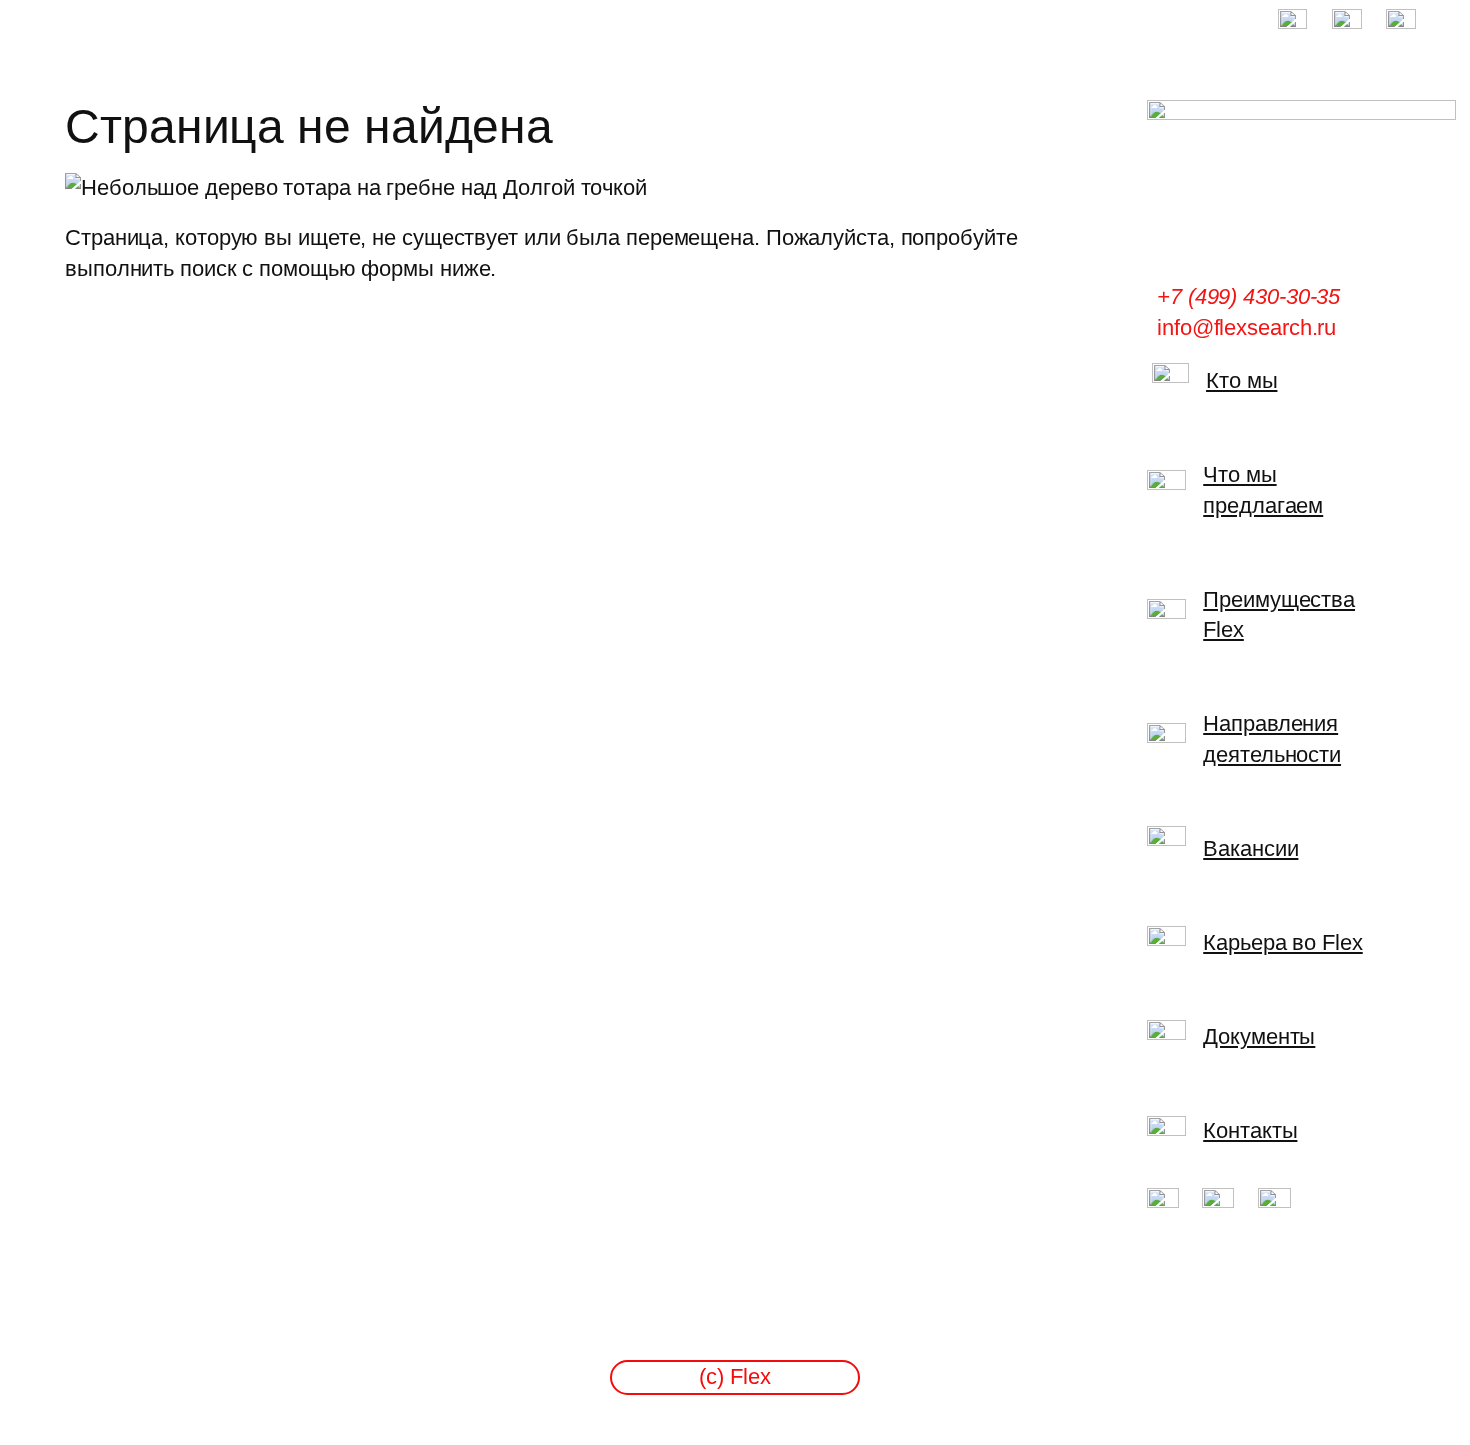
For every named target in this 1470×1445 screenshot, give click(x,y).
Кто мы (1241, 380)
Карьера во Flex (1283, 942)
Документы (1259, 1036)
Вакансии (1250, 848)
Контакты (1250, 1130)
